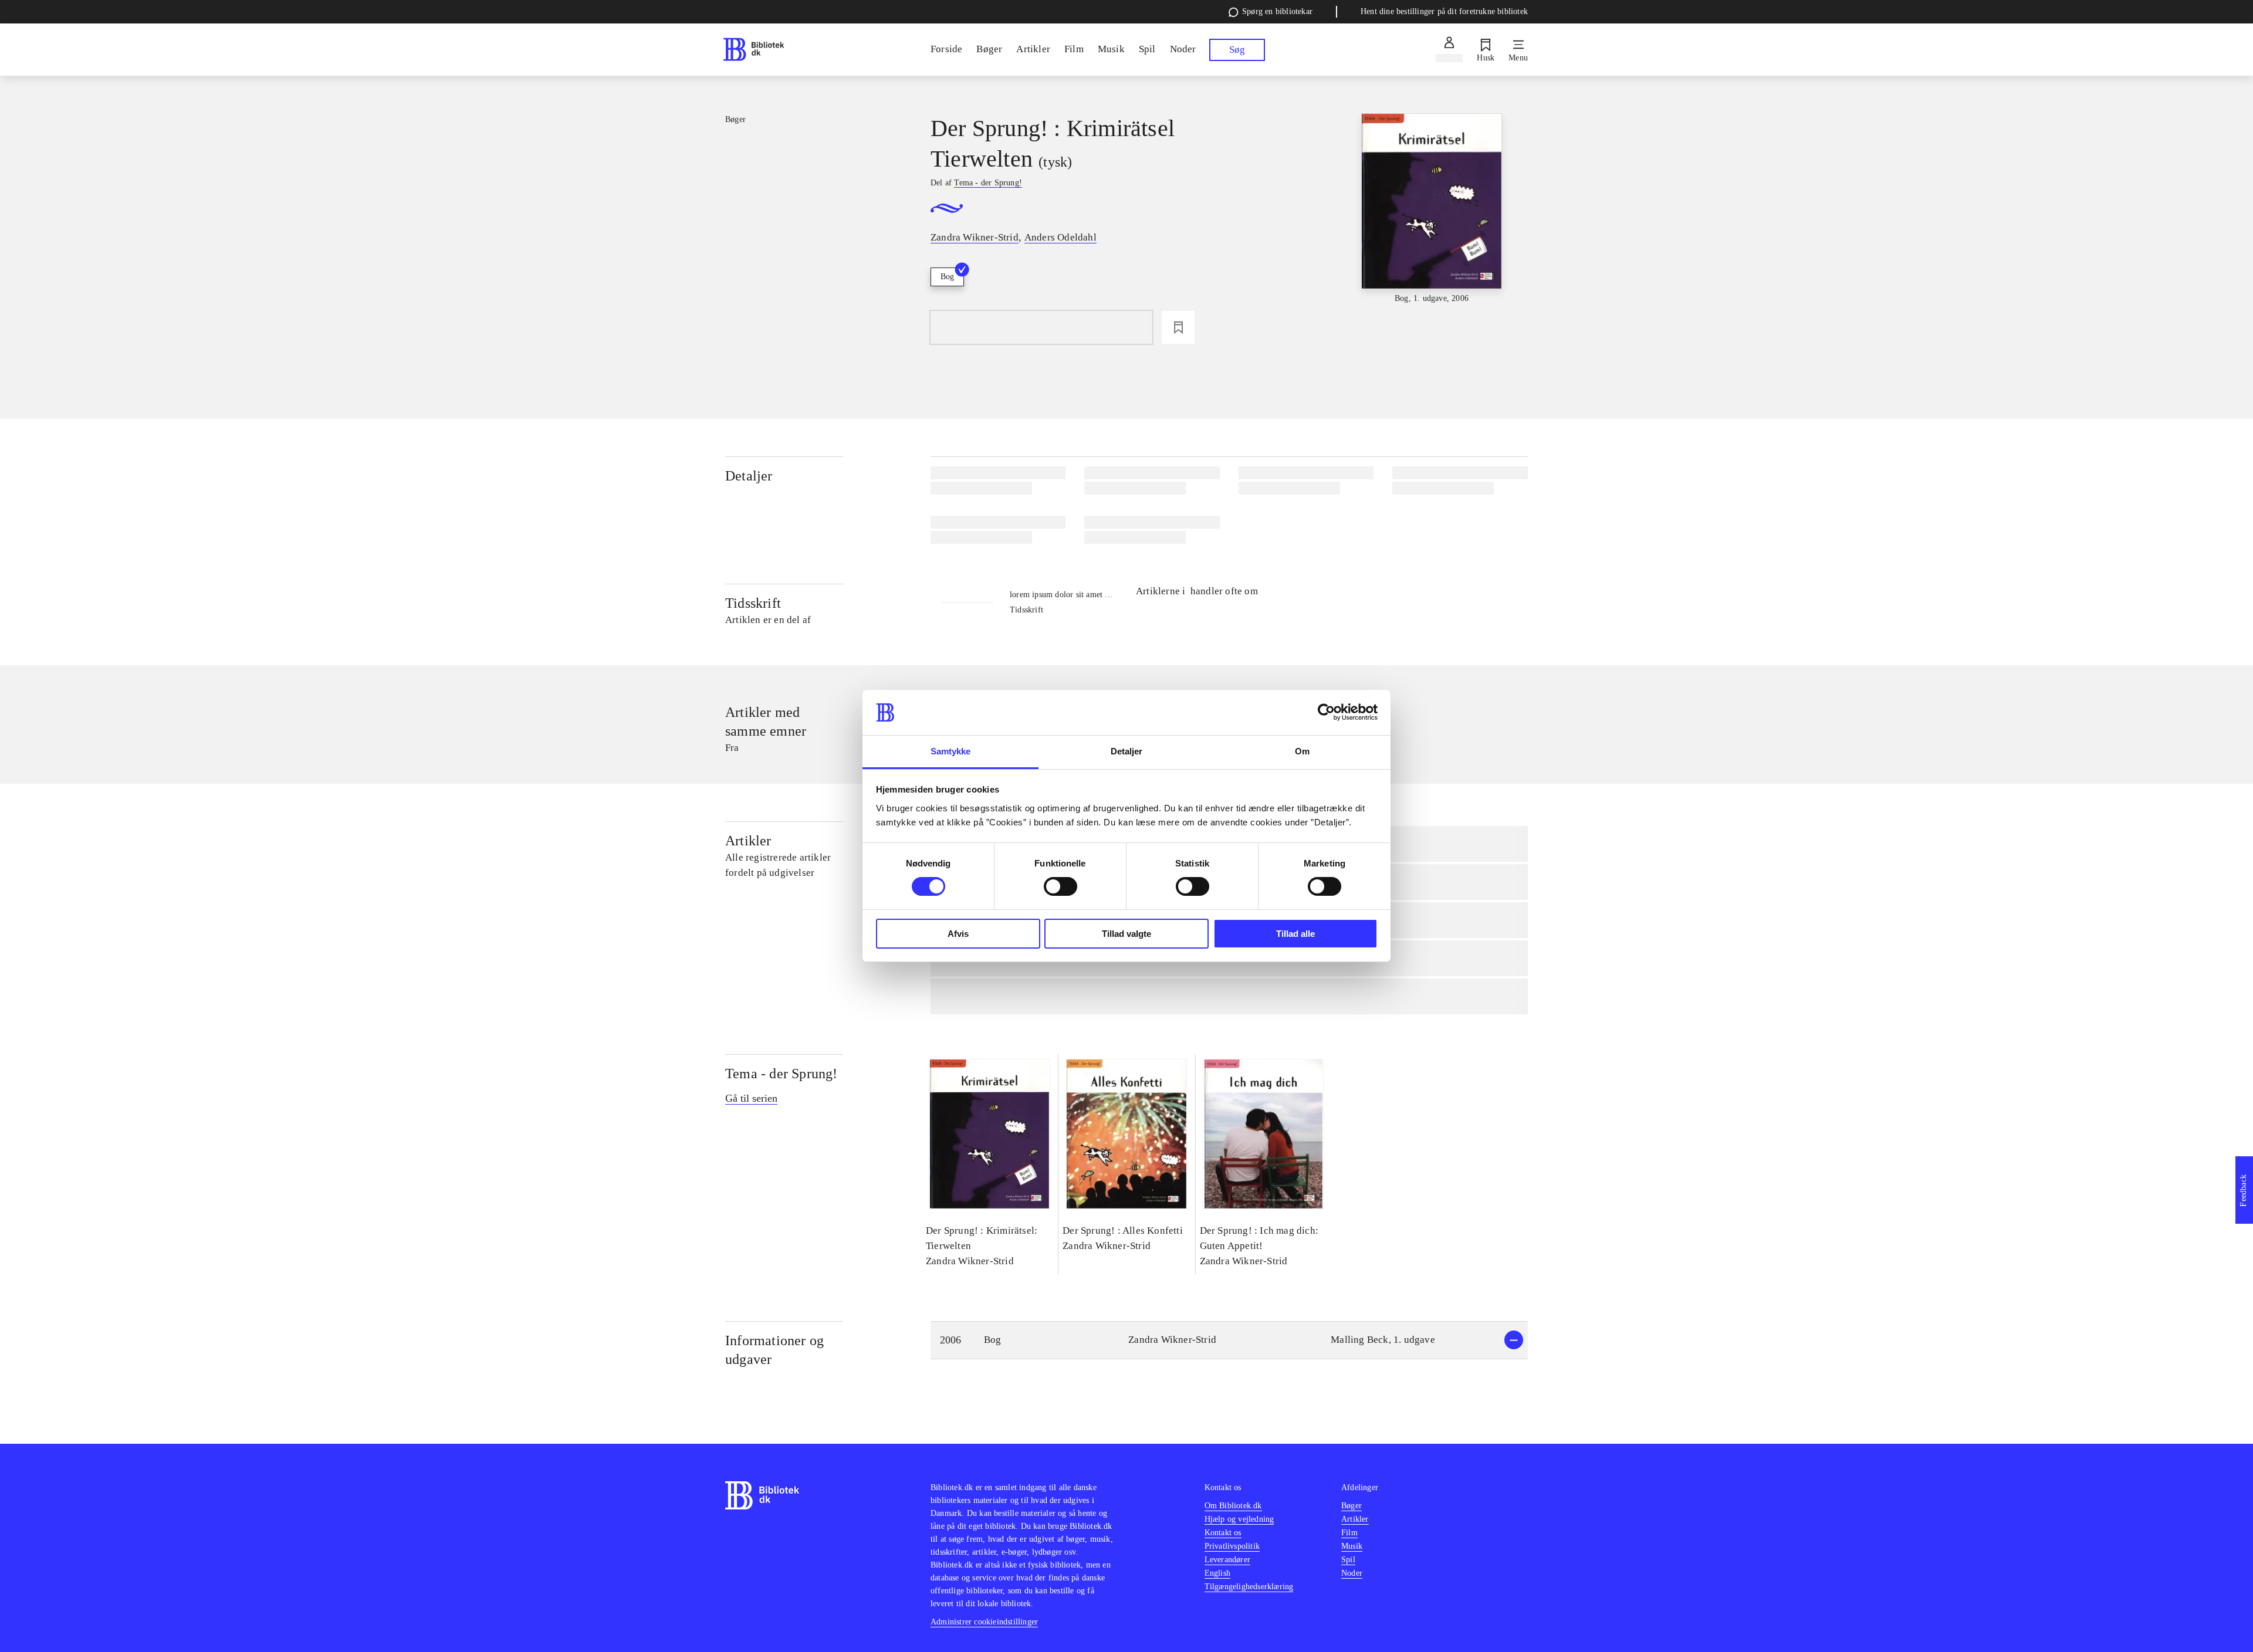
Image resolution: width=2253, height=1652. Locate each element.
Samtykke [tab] (951, 751)
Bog (947, 277)
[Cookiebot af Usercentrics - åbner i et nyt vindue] (1326, 712)
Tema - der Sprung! (782, 1074)
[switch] (1060, 886)
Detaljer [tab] (1127, 751)
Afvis (958, 934)
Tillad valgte (1126, 934)
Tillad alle (1295, 934)
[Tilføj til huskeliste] (1178, 327)
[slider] (1432, 209)
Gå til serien (751, 1098)
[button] (1229, 1340)
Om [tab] (1302, 751)
